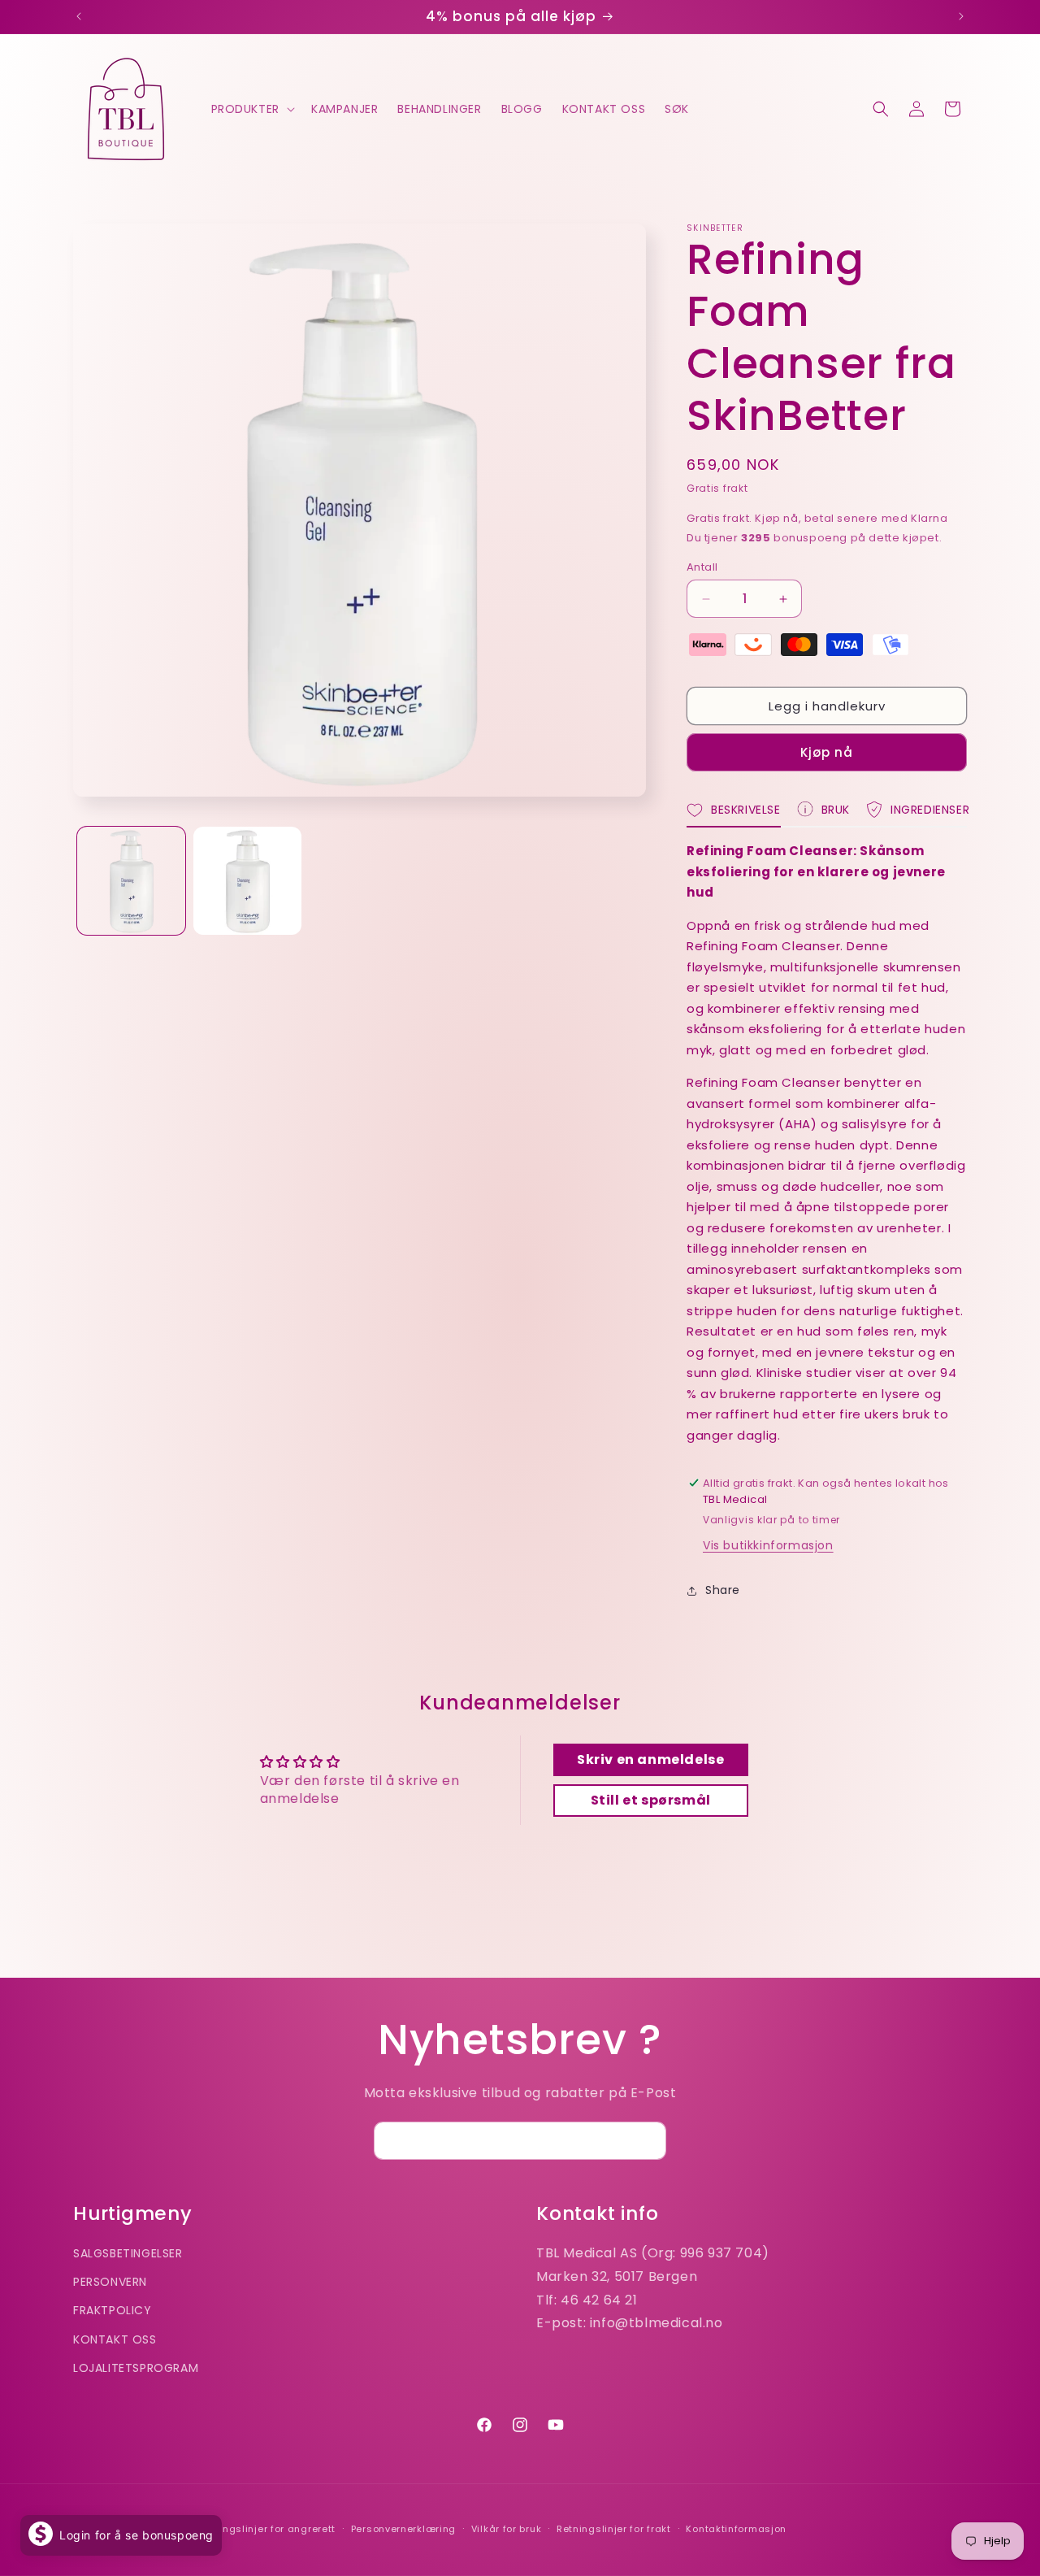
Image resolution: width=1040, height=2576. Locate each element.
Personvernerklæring (403, 2529)
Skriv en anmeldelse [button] (650, 1759)
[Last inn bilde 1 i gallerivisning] (131, 881)
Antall (702, 567)
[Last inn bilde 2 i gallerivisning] (247, 881)
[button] (251, 109)
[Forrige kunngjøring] (79, 16)
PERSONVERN (110, 2282)
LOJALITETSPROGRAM (136, 2368)
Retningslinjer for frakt (614, 2529)
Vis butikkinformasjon (768, 1545)
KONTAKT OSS (115, 2339)
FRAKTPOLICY (113, 2310)
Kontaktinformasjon (736, 2529)
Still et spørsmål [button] (651, 1800)
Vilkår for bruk (507, 2529)
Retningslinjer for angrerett (266, 2529)
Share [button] (723, 1590)
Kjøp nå (827, 752)
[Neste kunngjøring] (961, 16)
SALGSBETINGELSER (128, 2253)
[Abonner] (648, 2141)
